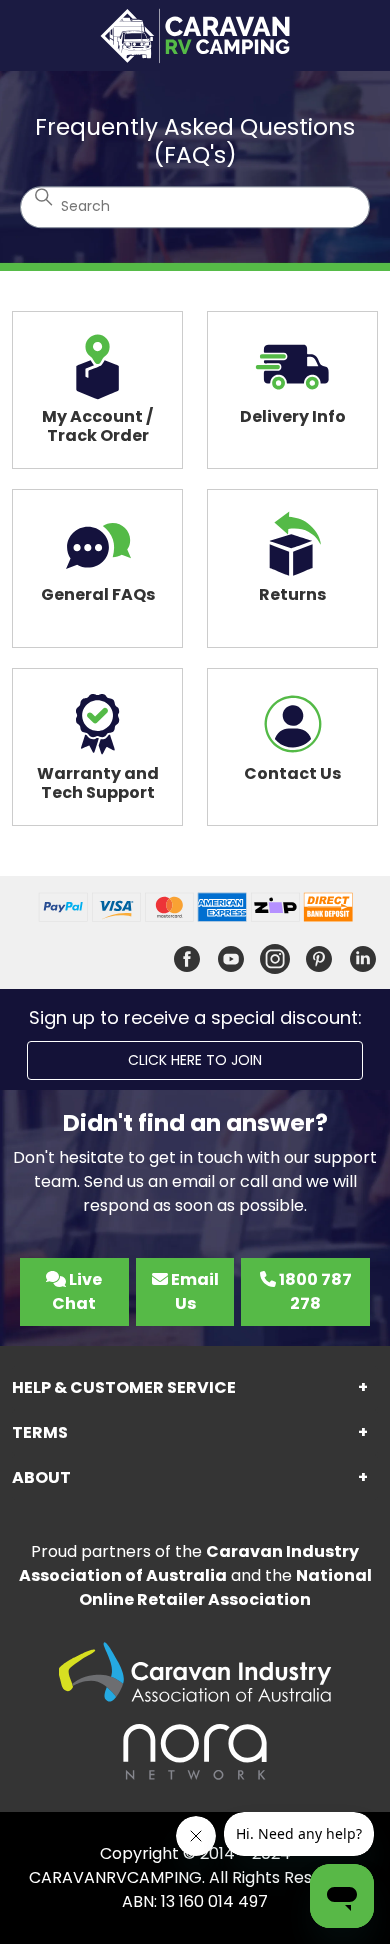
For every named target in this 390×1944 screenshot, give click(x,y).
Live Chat (77, 1291)
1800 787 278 (314, 1291)
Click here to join (195, 1060)
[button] (195, 1388)
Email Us (193, 1291)
